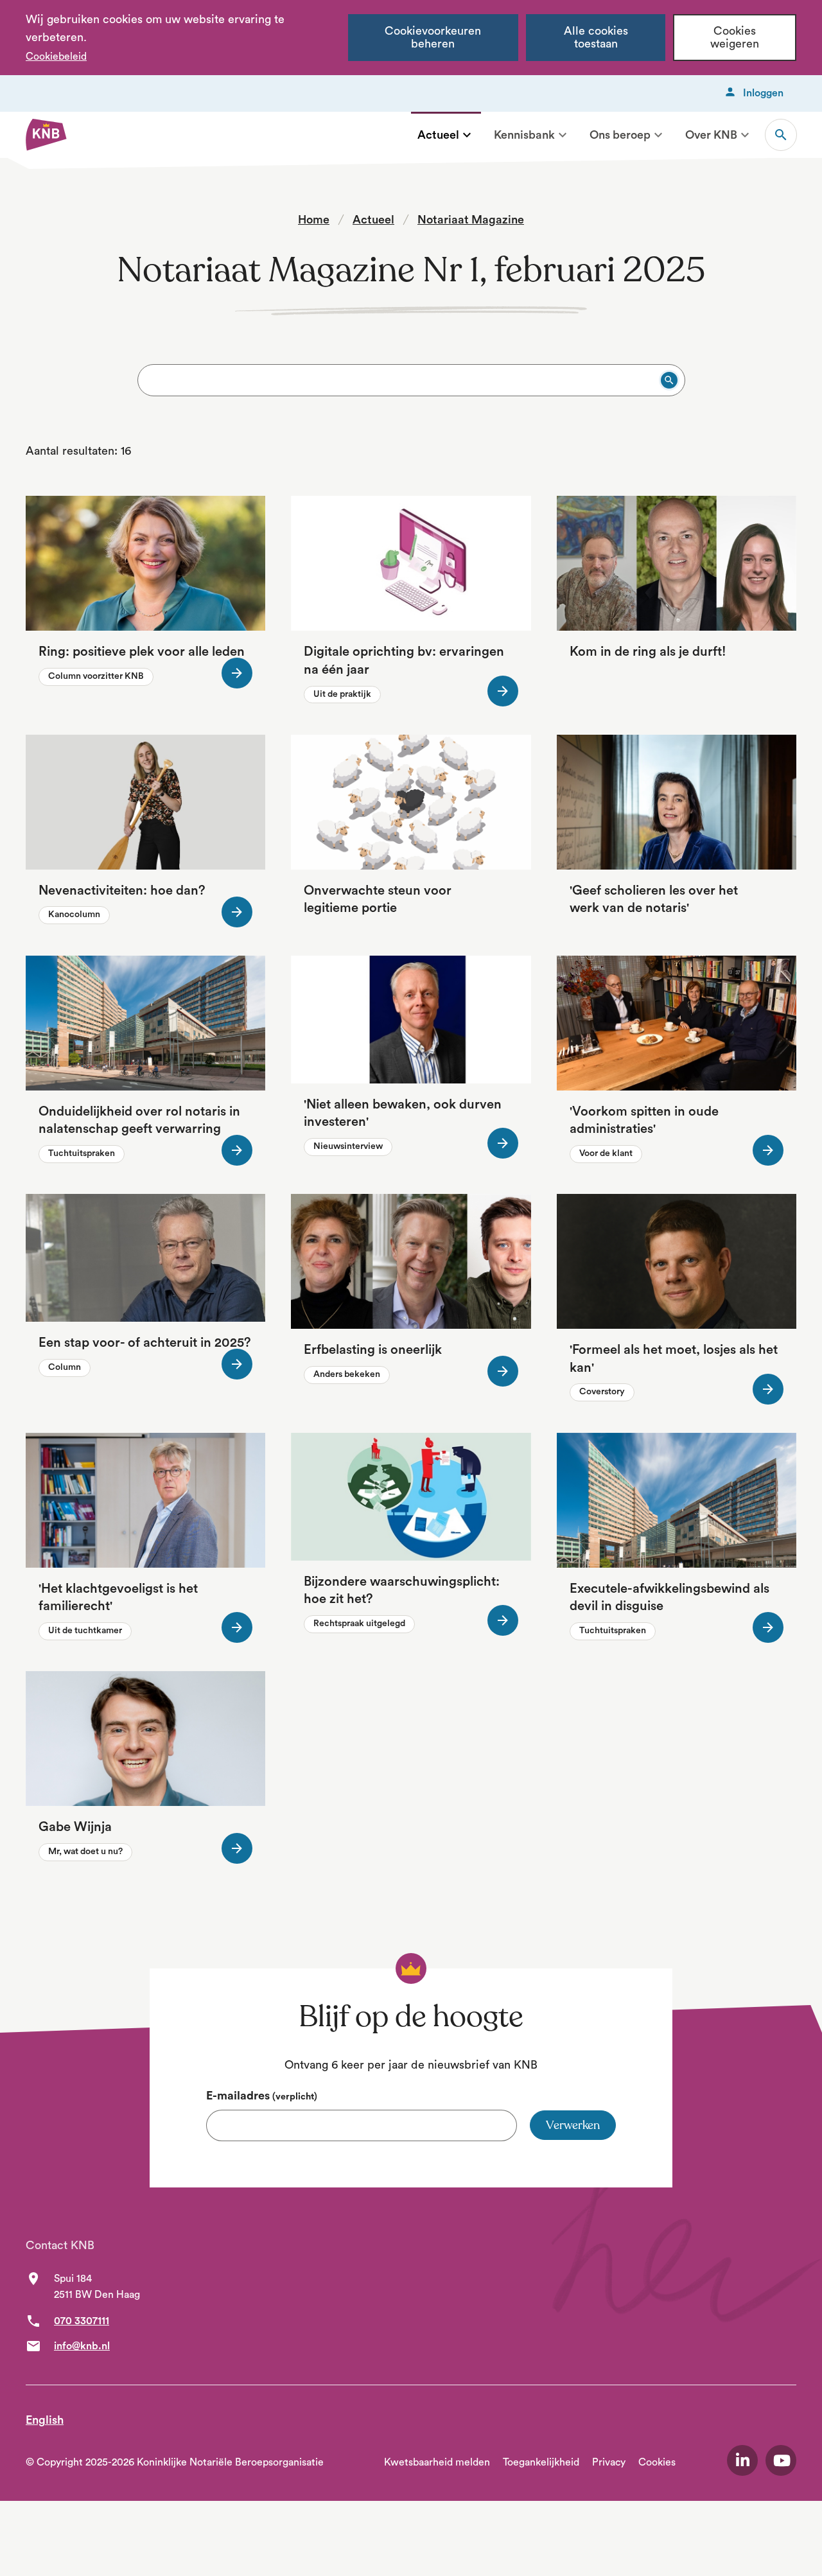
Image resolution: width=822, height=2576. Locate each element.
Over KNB (711, 135)
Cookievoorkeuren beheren (433, 38)
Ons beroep (620, 135)
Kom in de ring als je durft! (648, 652)
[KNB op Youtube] (781, 2460)
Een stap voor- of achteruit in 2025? (145, 1343)
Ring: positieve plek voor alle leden (142, 652)
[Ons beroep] (658, 135)
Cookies (657, 2462)
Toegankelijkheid (541, 2462)
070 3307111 (82, 2321)
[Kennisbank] (563, 135)
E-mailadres (262, 2096)
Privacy (609, 2462)
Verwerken (573, 2125)
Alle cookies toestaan (596, 38)
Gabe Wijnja (75, 1827)
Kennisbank (524, 135)
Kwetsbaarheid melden (437, 2462)
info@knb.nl (82, 2346)
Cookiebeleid (56, 57)
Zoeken (781, 135)
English (45, 2420)
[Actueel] (467, 135)
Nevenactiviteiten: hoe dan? (122, 891)
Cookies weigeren (735, 38)
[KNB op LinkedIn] (742, 2460)
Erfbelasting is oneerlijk (373, 1350)
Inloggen (763, 93)
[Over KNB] (745, 135)
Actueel (438, 135)
